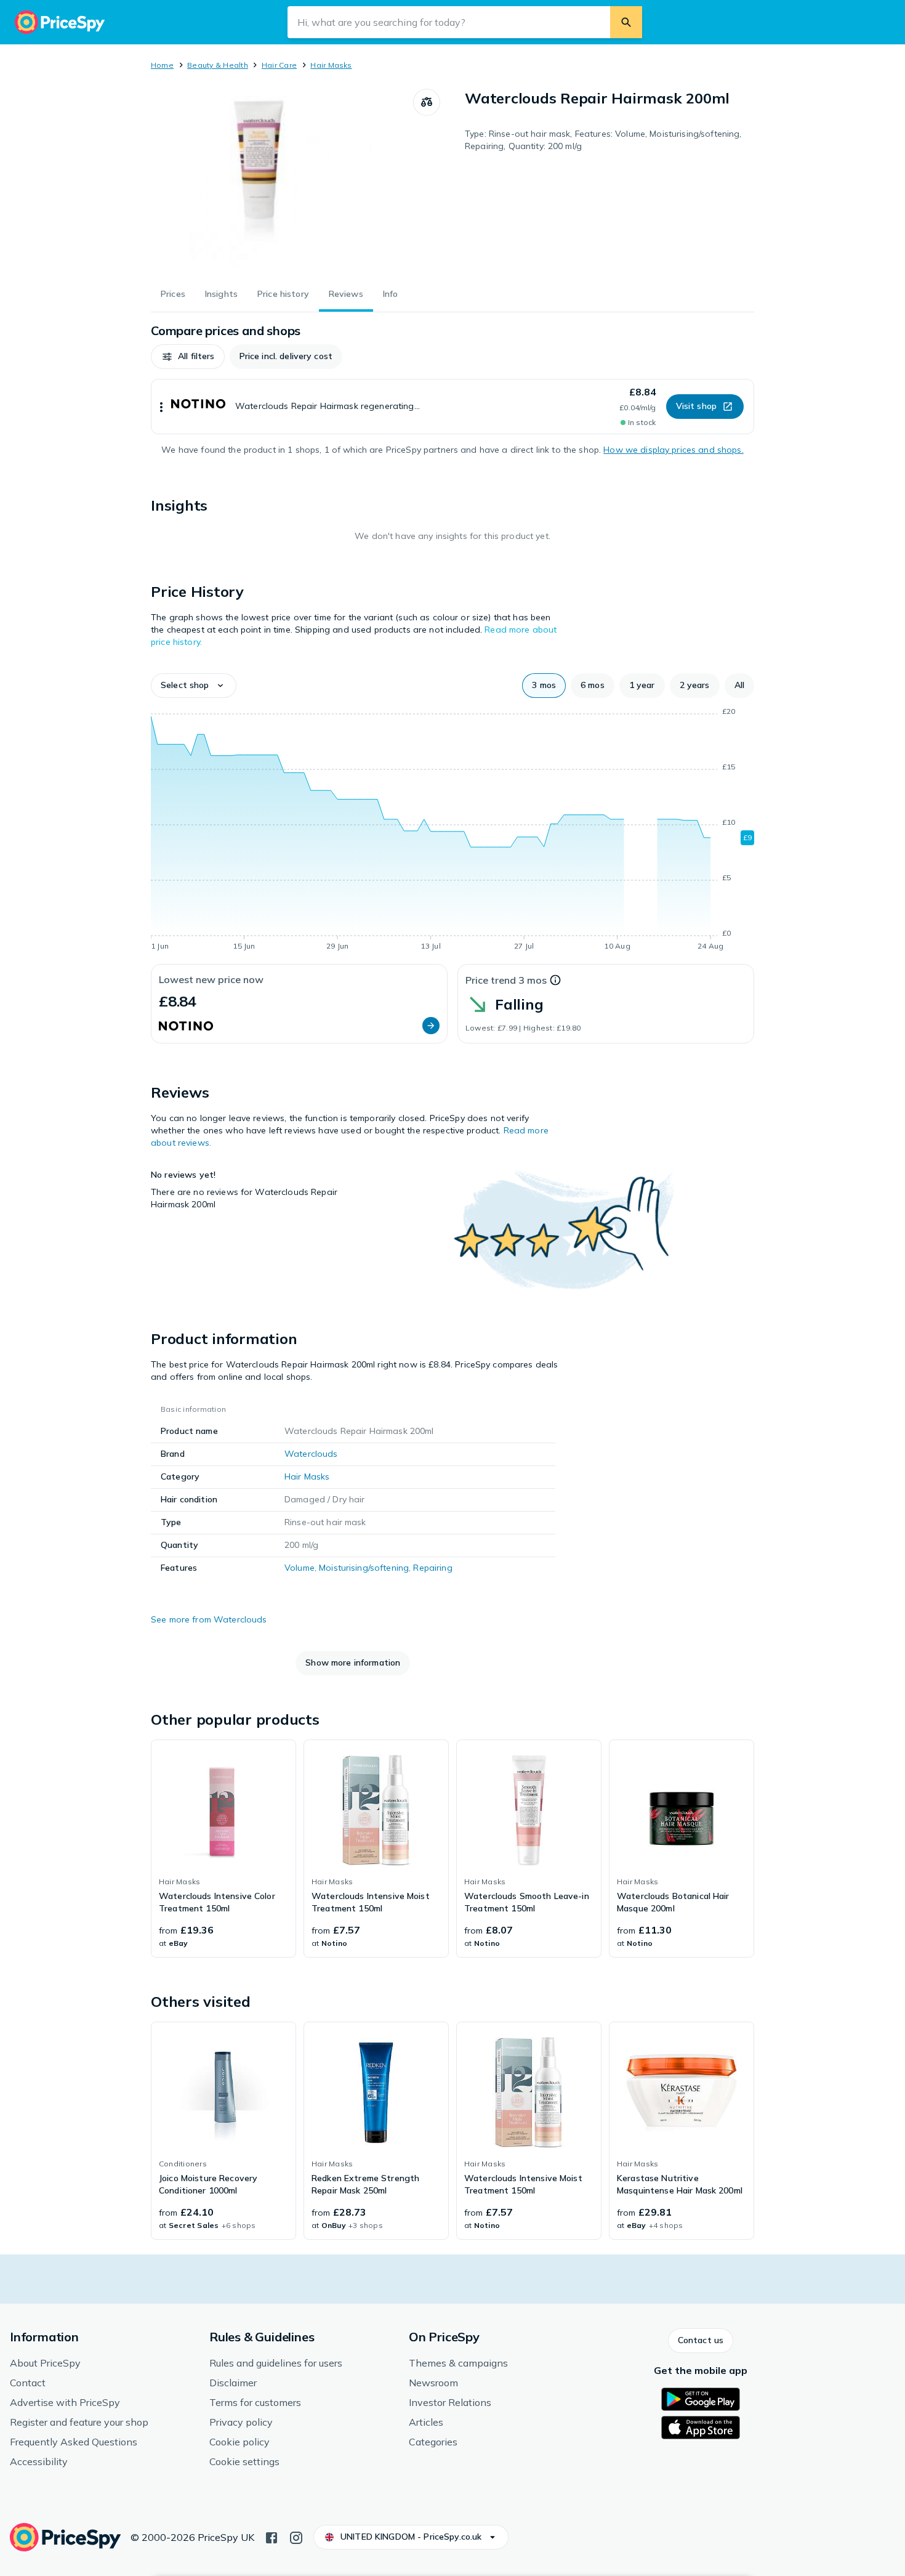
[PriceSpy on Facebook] (271, 2537)
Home (162, 65)
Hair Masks (331, 65)
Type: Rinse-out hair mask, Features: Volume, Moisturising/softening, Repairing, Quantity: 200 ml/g (603, 140)
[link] (223, 1849)
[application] (452, 831)
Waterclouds (311, 1454)
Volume (300, 1568)
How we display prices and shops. (673, 450)
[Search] (626, 22)
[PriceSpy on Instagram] (296, 2537)
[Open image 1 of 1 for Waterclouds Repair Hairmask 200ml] (282, 181)
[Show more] (161, 407)
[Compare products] (427, 102)
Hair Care (279, 65)
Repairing (432, 1568)
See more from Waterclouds (209, 1619)
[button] (188, 357)
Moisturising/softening (364, 1568)
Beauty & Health (218, 65)
